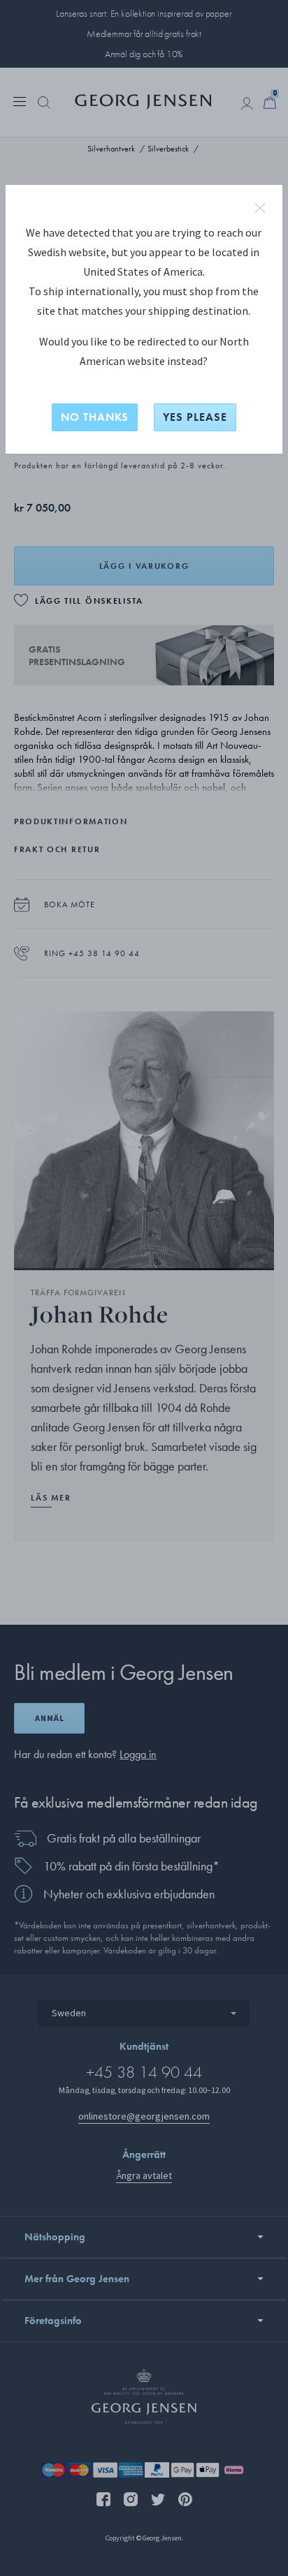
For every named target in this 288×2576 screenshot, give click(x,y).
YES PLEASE (195, 417)
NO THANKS (95, 417)
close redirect (260, 208)
